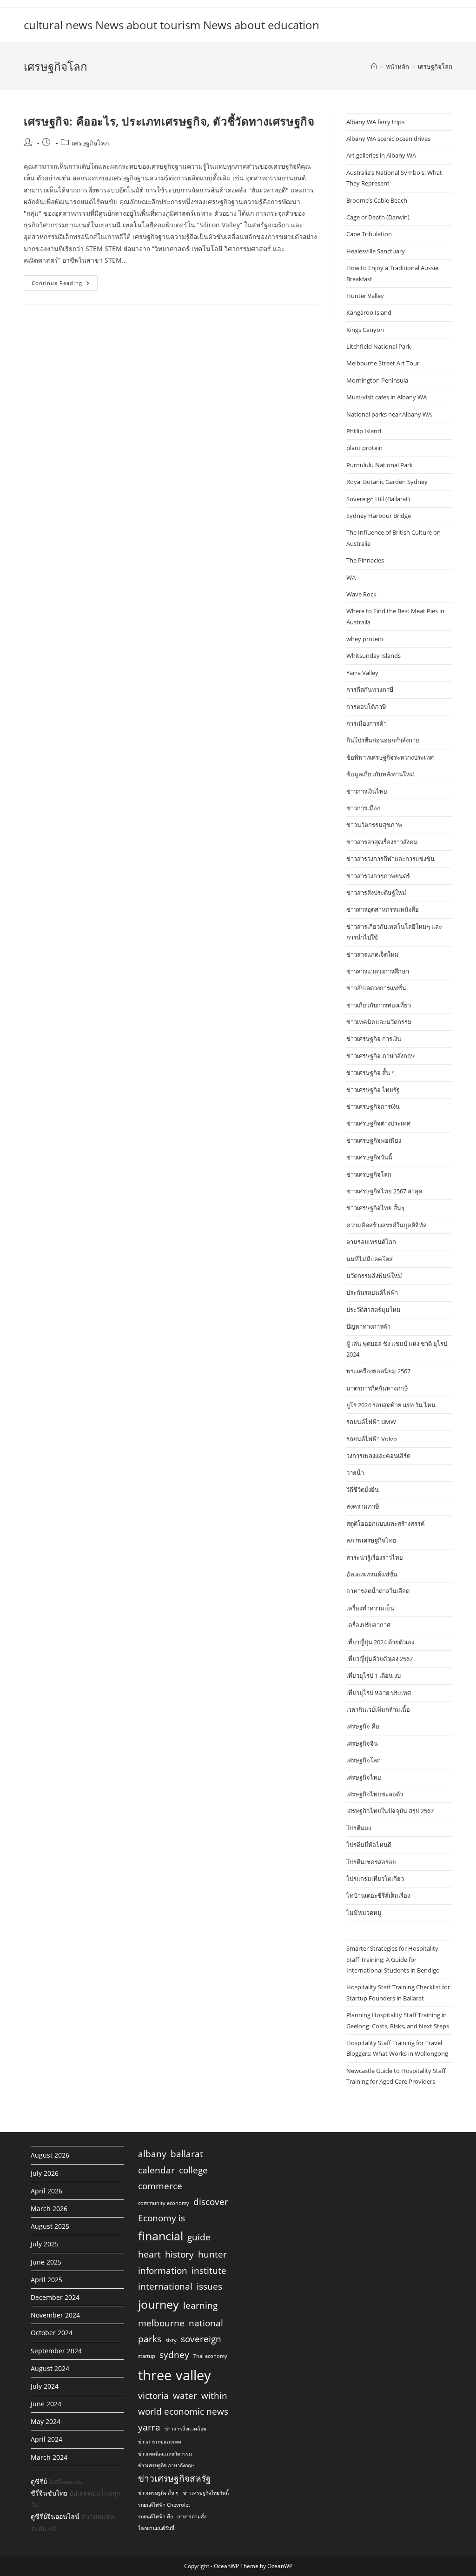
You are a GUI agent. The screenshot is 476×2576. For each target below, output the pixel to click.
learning (200, 2305)
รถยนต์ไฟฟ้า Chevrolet (164, 2505)
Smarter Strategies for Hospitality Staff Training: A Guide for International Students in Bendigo (393, 1959)
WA (351, 577)
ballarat (187, 2154)
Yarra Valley (362, 673)
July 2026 (45, 2173)
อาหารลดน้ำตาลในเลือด (378, 1591)
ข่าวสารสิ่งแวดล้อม (185, 2429)
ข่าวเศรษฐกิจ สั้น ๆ (370, 1073)
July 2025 (45, 2244)
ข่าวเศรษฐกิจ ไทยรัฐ (373, 1090)
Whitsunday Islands (374, 656)
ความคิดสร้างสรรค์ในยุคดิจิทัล (387, 1225)
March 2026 (49, 2208)
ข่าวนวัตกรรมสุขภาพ (374, 825)
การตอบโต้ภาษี (366, 707)
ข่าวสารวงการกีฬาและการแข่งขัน (390, 859)
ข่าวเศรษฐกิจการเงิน (373, 1106)
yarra (149, 2427)
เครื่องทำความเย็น (370, 1608)
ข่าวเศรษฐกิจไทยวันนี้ (206, 2493)
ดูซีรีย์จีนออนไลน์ (55, 2516)
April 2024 (46, 2439)
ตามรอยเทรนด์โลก (371, 1242)
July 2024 (45, 2386)
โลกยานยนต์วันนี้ (156, 2528)
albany (152, 2154)
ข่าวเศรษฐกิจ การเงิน (374, 1039)
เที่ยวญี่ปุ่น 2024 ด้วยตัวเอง (380, 1642)
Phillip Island (364, 431)
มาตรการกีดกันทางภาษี (377, 1388)
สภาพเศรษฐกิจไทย (371, 1540)
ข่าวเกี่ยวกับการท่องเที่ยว (379, 1005)
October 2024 (52, 2333)
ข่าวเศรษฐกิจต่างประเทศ (378, 1123)
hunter (212, 2254)
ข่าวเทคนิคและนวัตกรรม (379, 1022)
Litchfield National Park (379, 346)
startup (147, 2356)
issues (209, 2286)
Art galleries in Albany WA (381, 155)
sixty (171, 2340)
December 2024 (55, 2297)
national (206, 2323)
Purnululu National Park (380, 465)
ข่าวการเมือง (363, 808)
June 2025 (46, 2262)
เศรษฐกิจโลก (435, 66)
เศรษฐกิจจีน (362, 1743)
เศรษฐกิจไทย (364, 1777)
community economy (164, 2203)
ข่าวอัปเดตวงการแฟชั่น (376, 988)
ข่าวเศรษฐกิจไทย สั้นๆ (375, 1208)
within (214, 2396)
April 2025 (46, 2280)
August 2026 (50, 2155)
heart (149, 2254)
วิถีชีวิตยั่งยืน (363, 1490)
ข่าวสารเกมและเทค (160, 2442)
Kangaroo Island (369, 312)
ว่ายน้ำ (355, 1473)
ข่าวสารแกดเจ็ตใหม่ (373, 954)
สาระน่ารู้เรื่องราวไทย (375, 1557)
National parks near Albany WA (389, 414)
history (179, 2254)
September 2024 (56, 2351)
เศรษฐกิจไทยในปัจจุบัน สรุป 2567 (390, 1811)
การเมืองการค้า (367, 723)
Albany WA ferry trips (375, 122)
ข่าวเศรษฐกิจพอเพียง (374, 1140)
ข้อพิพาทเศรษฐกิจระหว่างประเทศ (390, 757)
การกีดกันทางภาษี (370, 689)
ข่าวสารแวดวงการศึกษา (378, 971)
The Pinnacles (365, 560)
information (163, 2271)
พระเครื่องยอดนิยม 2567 (378, 1371)
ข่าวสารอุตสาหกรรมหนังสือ (383, 909)
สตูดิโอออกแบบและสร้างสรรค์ (386, 1523)
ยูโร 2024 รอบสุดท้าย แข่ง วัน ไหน (391, 1405)
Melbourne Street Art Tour (383, 363)
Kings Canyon (365, 330)
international (165, 2286)
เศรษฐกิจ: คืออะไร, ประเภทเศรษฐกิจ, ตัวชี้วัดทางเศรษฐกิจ (169, 121)
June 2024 (46, 2404)
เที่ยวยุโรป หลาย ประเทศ (379, 1693)
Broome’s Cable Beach (377, 200)
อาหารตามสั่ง (192, 2516)
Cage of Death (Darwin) (378, 217)
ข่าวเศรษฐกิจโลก (369, 1174)
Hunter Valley (365, 296)
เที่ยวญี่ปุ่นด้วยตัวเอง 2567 (380, 1659)
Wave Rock (361, 594)
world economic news (183, 2411)
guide (199, 2237)
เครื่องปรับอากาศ (368, 1625)
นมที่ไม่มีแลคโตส (370, 1259)
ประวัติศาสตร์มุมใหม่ (374, 1310)
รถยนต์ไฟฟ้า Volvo (372, 1439)
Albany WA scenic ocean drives (388, 139)
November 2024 (55, 2315)
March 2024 (49, 2457)
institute (209, 2271)
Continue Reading (65, 285)
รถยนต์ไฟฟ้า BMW (371, 1422)
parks (150, 2339)
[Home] (374, 66)
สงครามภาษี (363, 1506)
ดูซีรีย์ (39, 2481)
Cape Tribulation (369, 234)
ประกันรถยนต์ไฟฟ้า (372, 1292)
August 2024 (50, 2368)
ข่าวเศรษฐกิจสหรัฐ (175, 2478)
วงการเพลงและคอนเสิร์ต (378, 1456)
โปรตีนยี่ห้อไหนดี (369, 1845)
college (193, 2170)
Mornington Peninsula (377, 380)
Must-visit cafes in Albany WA (387, 397)
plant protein (364, 448)
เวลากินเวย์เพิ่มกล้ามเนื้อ (378, 1709)
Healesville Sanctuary (376, 251)
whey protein (365, 639)
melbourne (161, 2323)
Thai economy (210, 2356)
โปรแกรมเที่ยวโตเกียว (375, 1879)
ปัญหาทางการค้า (368, 1326)
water (185, 2396)
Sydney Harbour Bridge (379, 516)
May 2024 (46, 2421)
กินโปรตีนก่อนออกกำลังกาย (383, 740)
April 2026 (46, 2191)
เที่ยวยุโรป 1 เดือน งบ (374, 1675)
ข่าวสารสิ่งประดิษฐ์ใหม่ (376, 893)
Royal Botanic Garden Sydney (387, 482)
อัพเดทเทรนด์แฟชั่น (372, 1574)
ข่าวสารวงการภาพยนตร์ (378, 876)
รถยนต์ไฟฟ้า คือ (155, 2516)
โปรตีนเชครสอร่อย (371, 1862)
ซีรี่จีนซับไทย (49, 2493)
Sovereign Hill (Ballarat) (378, 499)
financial (161, 2236)
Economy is (162, 2218)
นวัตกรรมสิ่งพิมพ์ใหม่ (374, 1276)
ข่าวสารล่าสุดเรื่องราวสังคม (382, 842)
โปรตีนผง (359, 1828)
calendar (156, 2170)
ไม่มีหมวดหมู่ (364, 1913)
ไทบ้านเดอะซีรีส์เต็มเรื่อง (378, 1895)
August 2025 (50, 2226)
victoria (153, 2396)
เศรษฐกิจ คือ (363, 1726)
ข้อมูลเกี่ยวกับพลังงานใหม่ (380, 774)
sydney (174, 2355)
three (155, 2375)
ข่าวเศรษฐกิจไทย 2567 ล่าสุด (384, 1191)
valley (193, 2375)
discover (211, 2202)
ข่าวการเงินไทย (367, 791)
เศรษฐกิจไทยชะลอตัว (375, 1794)
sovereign (201, 2339)
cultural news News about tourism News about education (172, 25)
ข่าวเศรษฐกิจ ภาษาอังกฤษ (381, 1056)
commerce (160, 2186)
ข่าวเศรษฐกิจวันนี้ (369, 1157)
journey (159, 2304)
